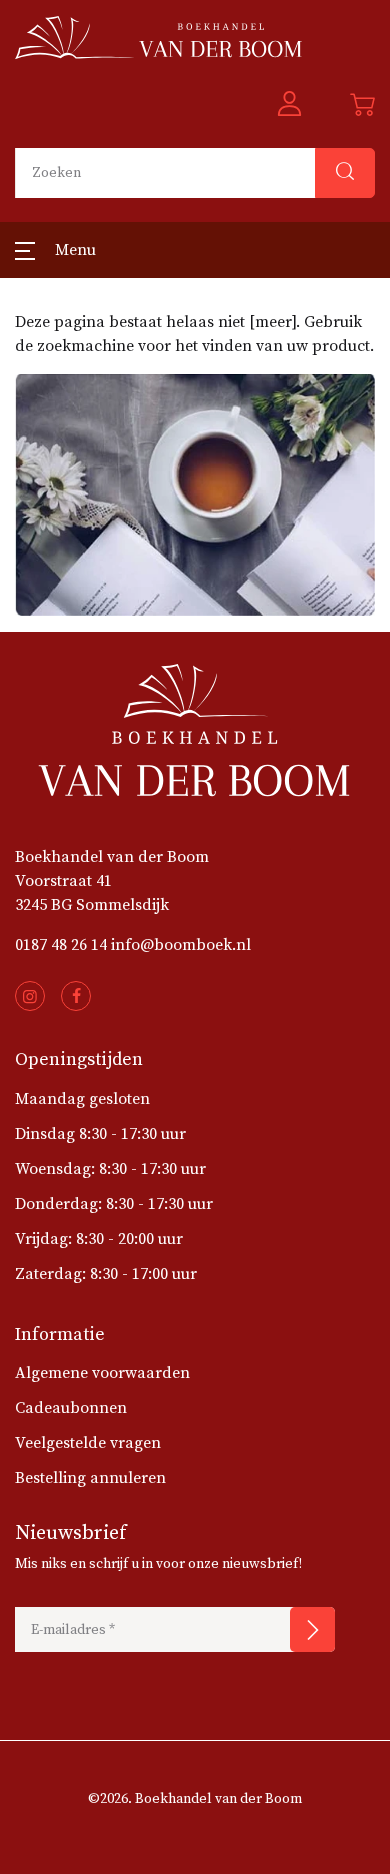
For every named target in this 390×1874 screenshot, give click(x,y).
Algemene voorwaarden (102, 1373)
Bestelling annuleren (90, 1478)
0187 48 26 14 (61, 945)
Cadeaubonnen (71, 1408)
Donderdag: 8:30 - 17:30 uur (114, 1204)
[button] (289, 105)
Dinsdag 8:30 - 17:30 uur (100, 1134)
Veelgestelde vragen (88, 1443)
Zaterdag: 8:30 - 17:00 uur (106, 1274)
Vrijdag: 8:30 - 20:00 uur (99, 1239)
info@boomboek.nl (181, 945)
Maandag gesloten (82, 1099)
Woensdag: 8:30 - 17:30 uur (110, 1169)
